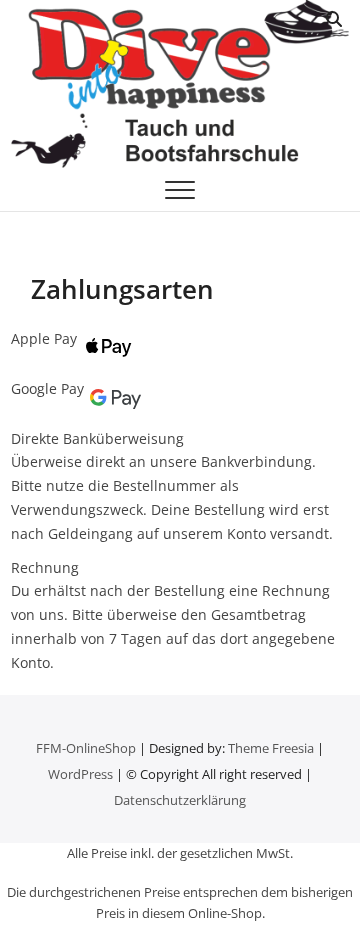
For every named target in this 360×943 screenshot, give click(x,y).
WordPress (80, 774)
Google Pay (47, 388)
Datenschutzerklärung (180, 800)
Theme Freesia (271, 748)
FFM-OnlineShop (86, 748)
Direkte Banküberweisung (97, 438)
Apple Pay (44, 338)
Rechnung (45, 567)
